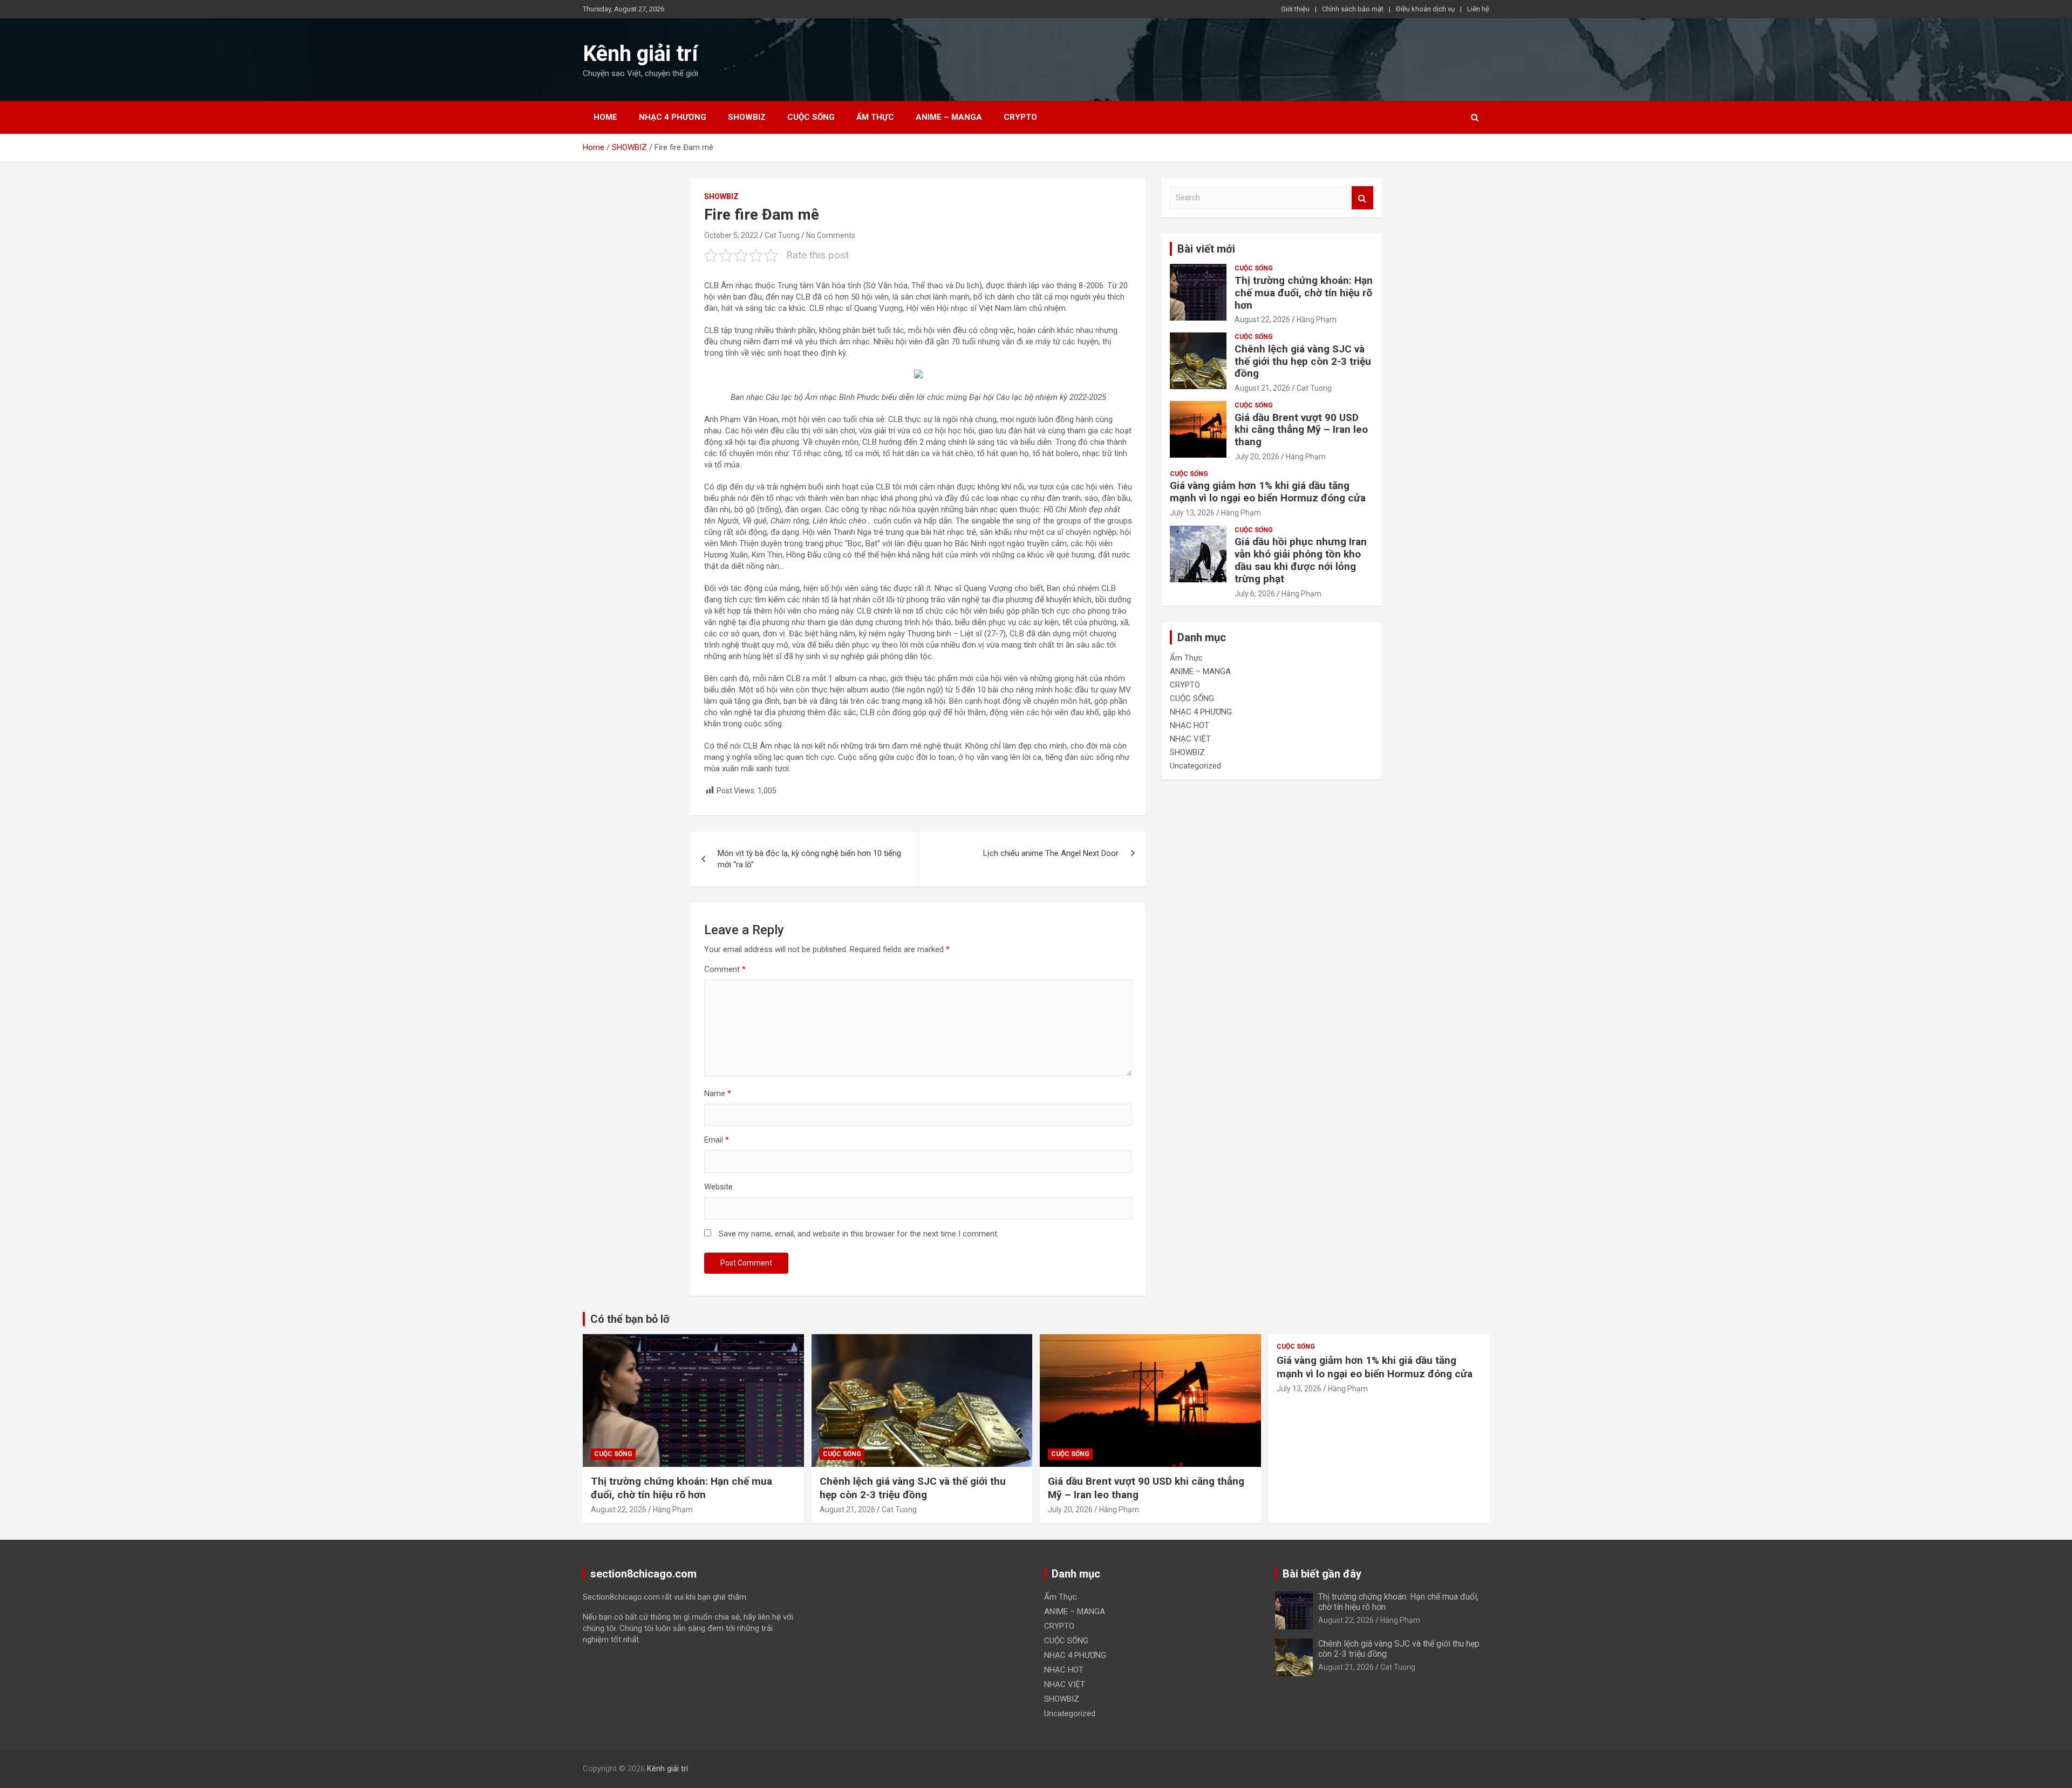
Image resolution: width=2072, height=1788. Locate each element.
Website (718, 1187)
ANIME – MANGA (949, 117)
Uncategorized (1195, 766)
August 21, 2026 (1262, 388)
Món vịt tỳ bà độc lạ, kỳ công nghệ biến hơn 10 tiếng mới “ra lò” (809, 859)
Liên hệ (1478, 9)
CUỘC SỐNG (811, 117)
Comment (725, 969)
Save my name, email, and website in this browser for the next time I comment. (859, 1234)
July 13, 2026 (1192, 513)
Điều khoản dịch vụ (1425, 9)
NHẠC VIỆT (1190, 739)
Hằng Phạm (1317, 319)
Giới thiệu (1295, 9)
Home (605, 117)
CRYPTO (1020, 117)
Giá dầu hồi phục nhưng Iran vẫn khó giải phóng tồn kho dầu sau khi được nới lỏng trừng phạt (1301, 560)
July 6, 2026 (1255, 594)
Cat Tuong (782, 235)
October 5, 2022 (731, 235)
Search (1362, 198)
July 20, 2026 (1257, 457)
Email (717, 1140)
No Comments (831, 235)
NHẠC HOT (1190, 725)
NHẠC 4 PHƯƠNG (673, 117)
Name (718, 1093)
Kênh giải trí (640, 54)
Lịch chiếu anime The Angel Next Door (1051, 853)
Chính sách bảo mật (1353, 9)
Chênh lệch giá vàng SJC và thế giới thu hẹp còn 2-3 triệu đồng (1303, 361)
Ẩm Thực (875, 117)
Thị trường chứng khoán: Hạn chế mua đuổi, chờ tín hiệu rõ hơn (1304, 293)
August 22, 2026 (1262, 319)
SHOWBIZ (747, 117)
